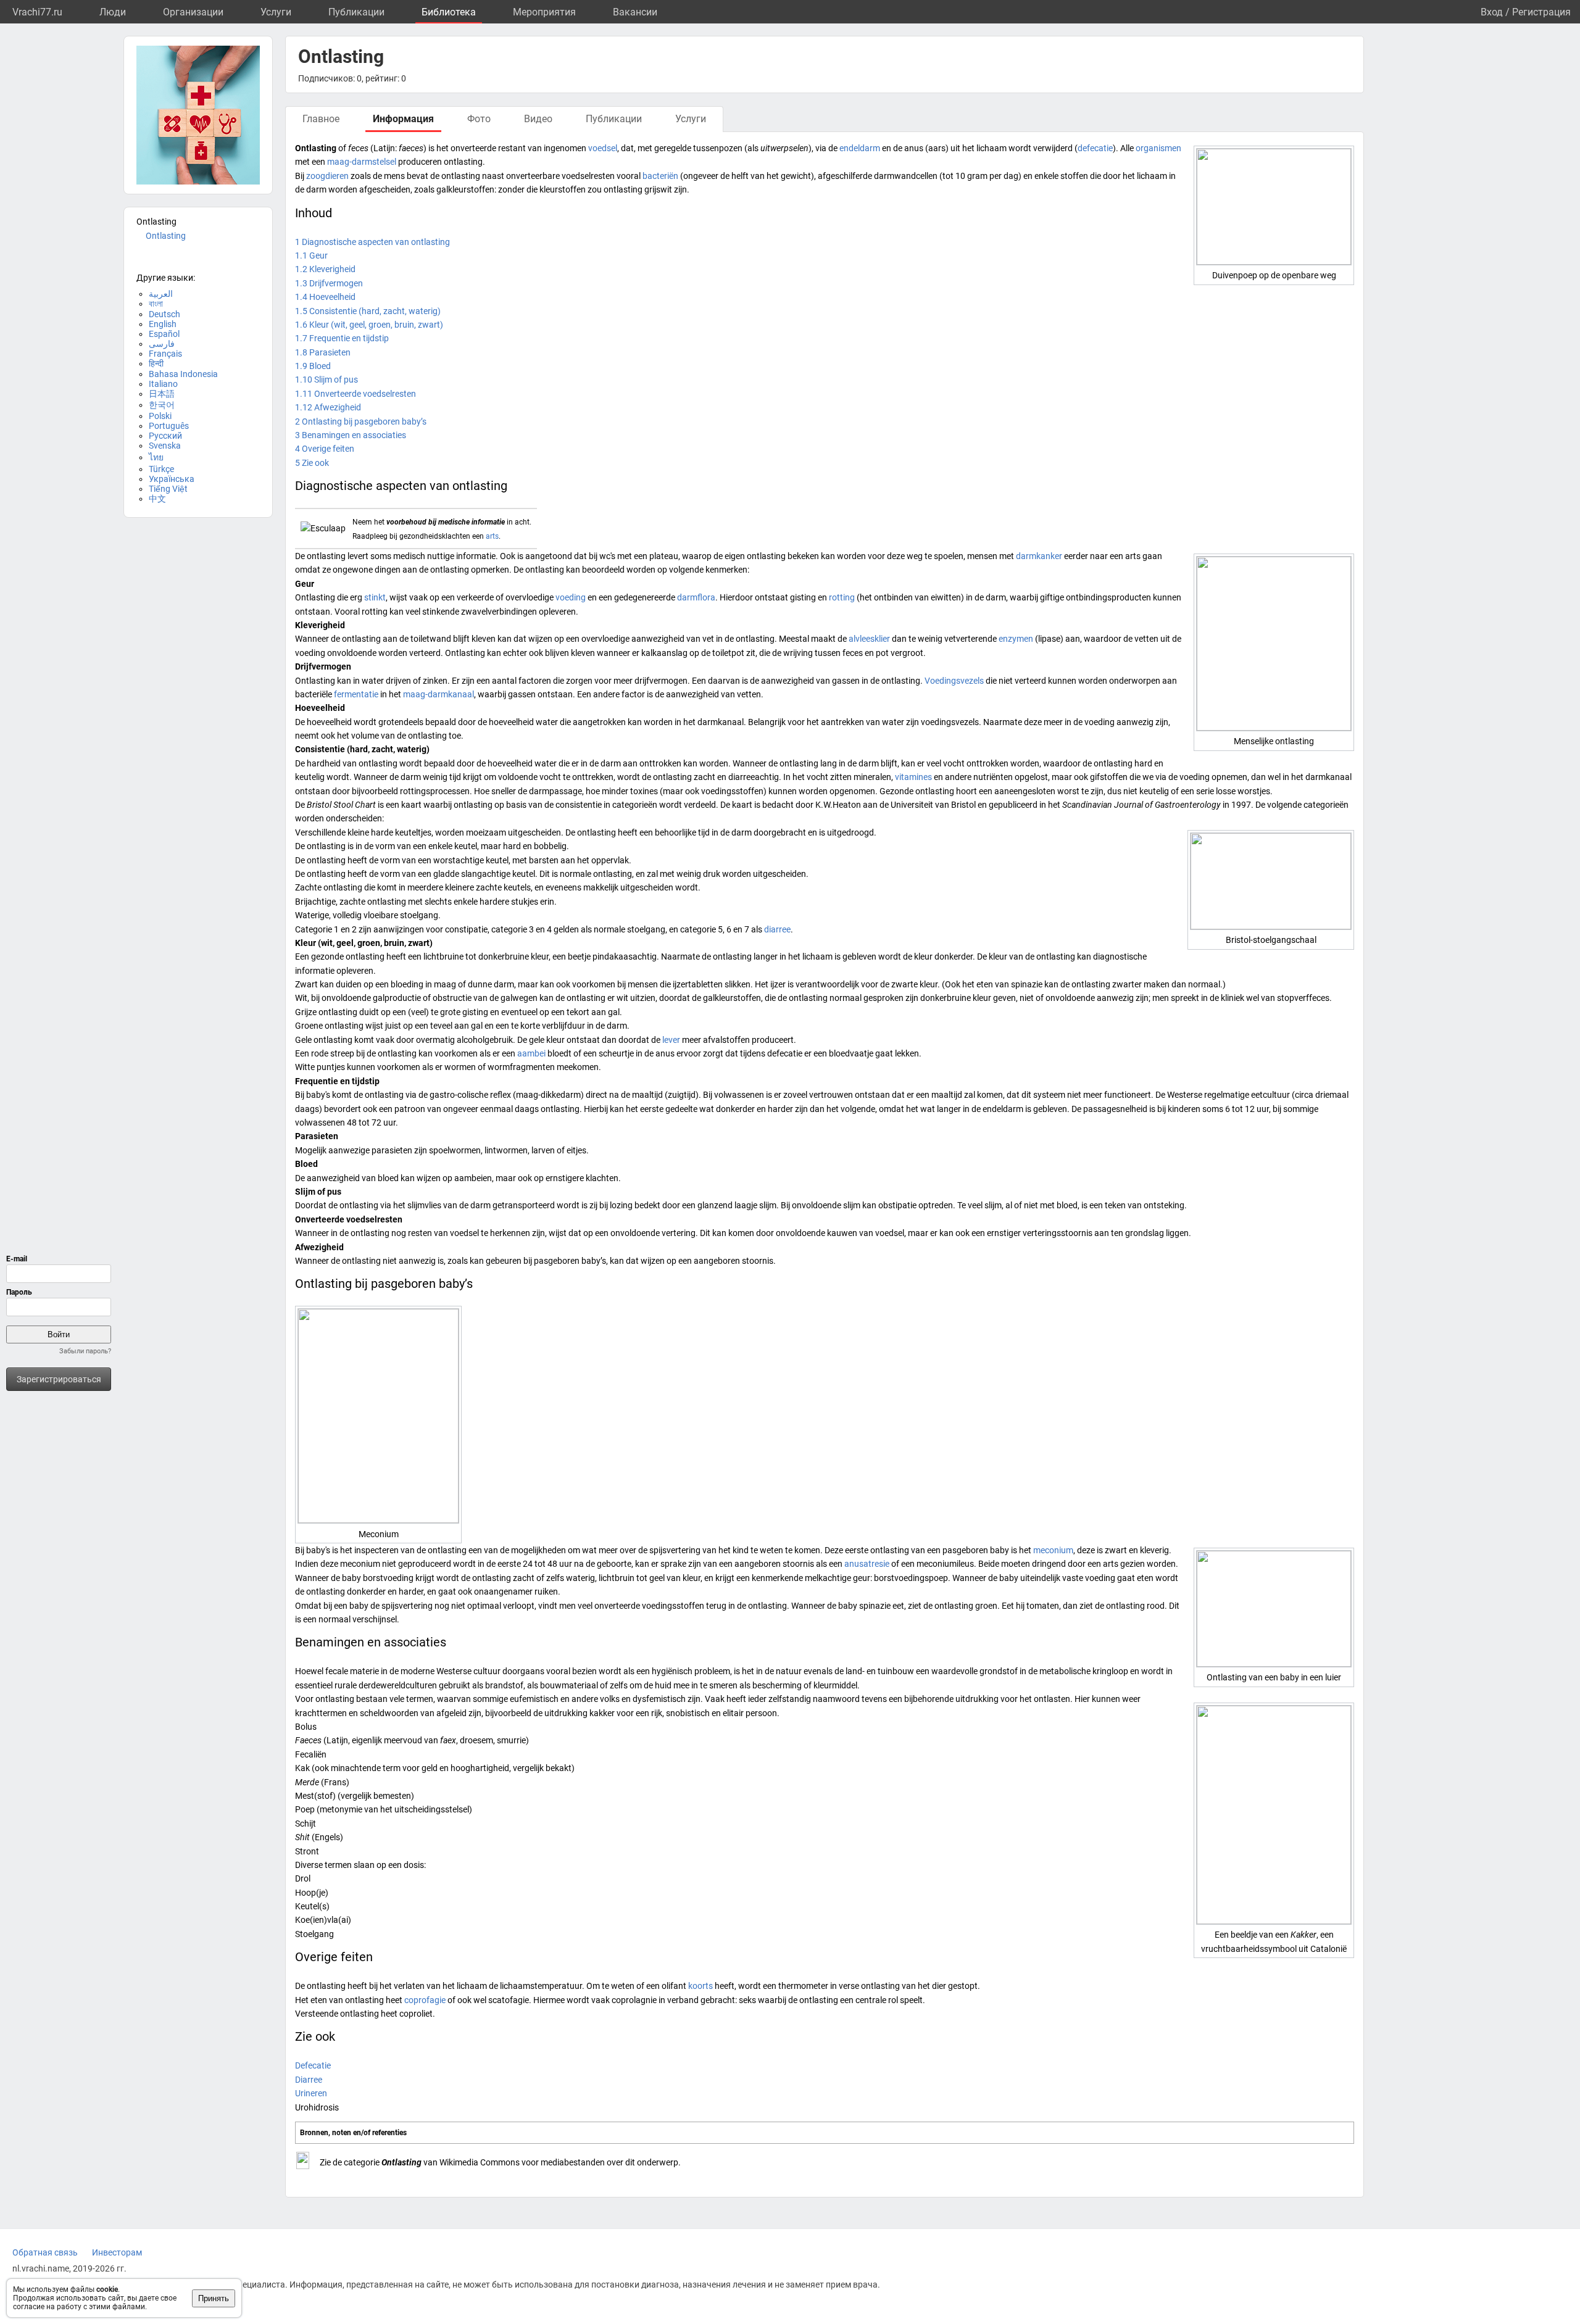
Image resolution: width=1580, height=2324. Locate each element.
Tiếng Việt (168, 489)
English (163, 324)
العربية (161, 294)
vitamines (913, 777)
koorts (701, 1986)
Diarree (309, 2080)
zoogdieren (327, 176)
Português (169, 426)
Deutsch (164, 314)
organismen (1158, 148)
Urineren (311, 2093)
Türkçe (161, 469)
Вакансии (635, 12)
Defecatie (313, 2065)
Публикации (356, 12)
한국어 (162, 405)
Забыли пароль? (85, 1351)
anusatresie (867, 1564)
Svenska (165, 446)
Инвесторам (117, 2252)
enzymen (1016, 639)
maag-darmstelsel (362, 162)
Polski (160, 416)
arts (492, 536)
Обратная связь (45, 2252)
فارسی (162, 344)
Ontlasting (166, 236)
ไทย (156, 457)
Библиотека (449, 12)
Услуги (276, 12)
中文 (157, 499)
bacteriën (660, 176)
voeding (571, 597)
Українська (172, 479)
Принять (214, 2298)
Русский (165, 436)
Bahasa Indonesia (183, 374)
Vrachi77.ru (37, 12)
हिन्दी (156, 363)
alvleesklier (869, 639)
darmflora (696, 597)
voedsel (603, 148)
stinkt (375, 597)
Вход (1492, 12)
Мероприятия (544, 12)
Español (164, 334)
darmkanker (1039, 556)
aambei (531, 1053)
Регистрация (1541, 12)
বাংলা (156, 304)
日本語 (162, 394)
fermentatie (356, 694)
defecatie (1095, 148)
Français (165, 354)
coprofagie (425, 2000)
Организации (193, 12)
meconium (1053, 1550)
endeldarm (860, 148)
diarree (777, 929)
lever (671, 1040)
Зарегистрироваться (59, 1379)
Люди (113, 12)
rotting (842, 597)
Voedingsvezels (954, 681)
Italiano (163, 384)
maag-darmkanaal (439, 694)
